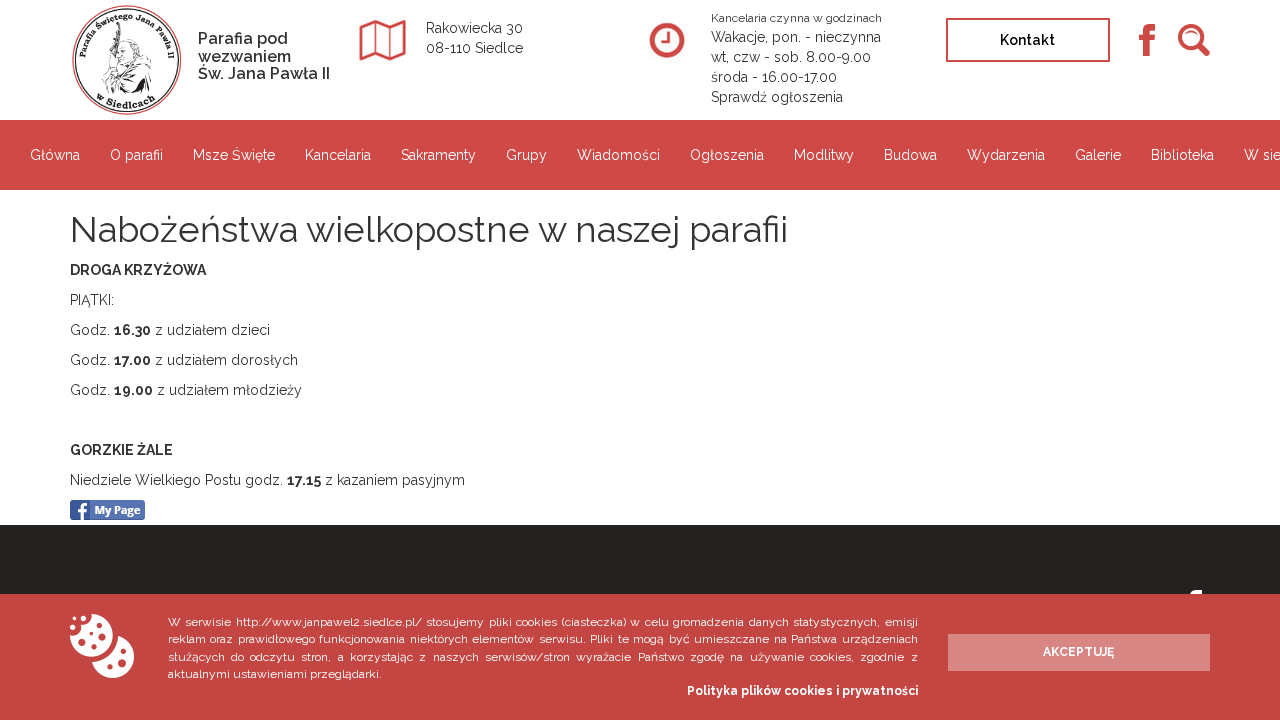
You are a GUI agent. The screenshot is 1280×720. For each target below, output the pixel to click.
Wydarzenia (1006, 155)
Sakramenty (438, 155)
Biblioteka (1182, 155)
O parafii (136, 155)
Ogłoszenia (727, 155)
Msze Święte (234, 155)
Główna (55, 155)
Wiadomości (618, 155)
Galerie (1098, 155)
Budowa (910, 155)
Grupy (526, 155)
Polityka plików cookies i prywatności (802, 691)
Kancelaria (338, 155)
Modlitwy (824, 155)
